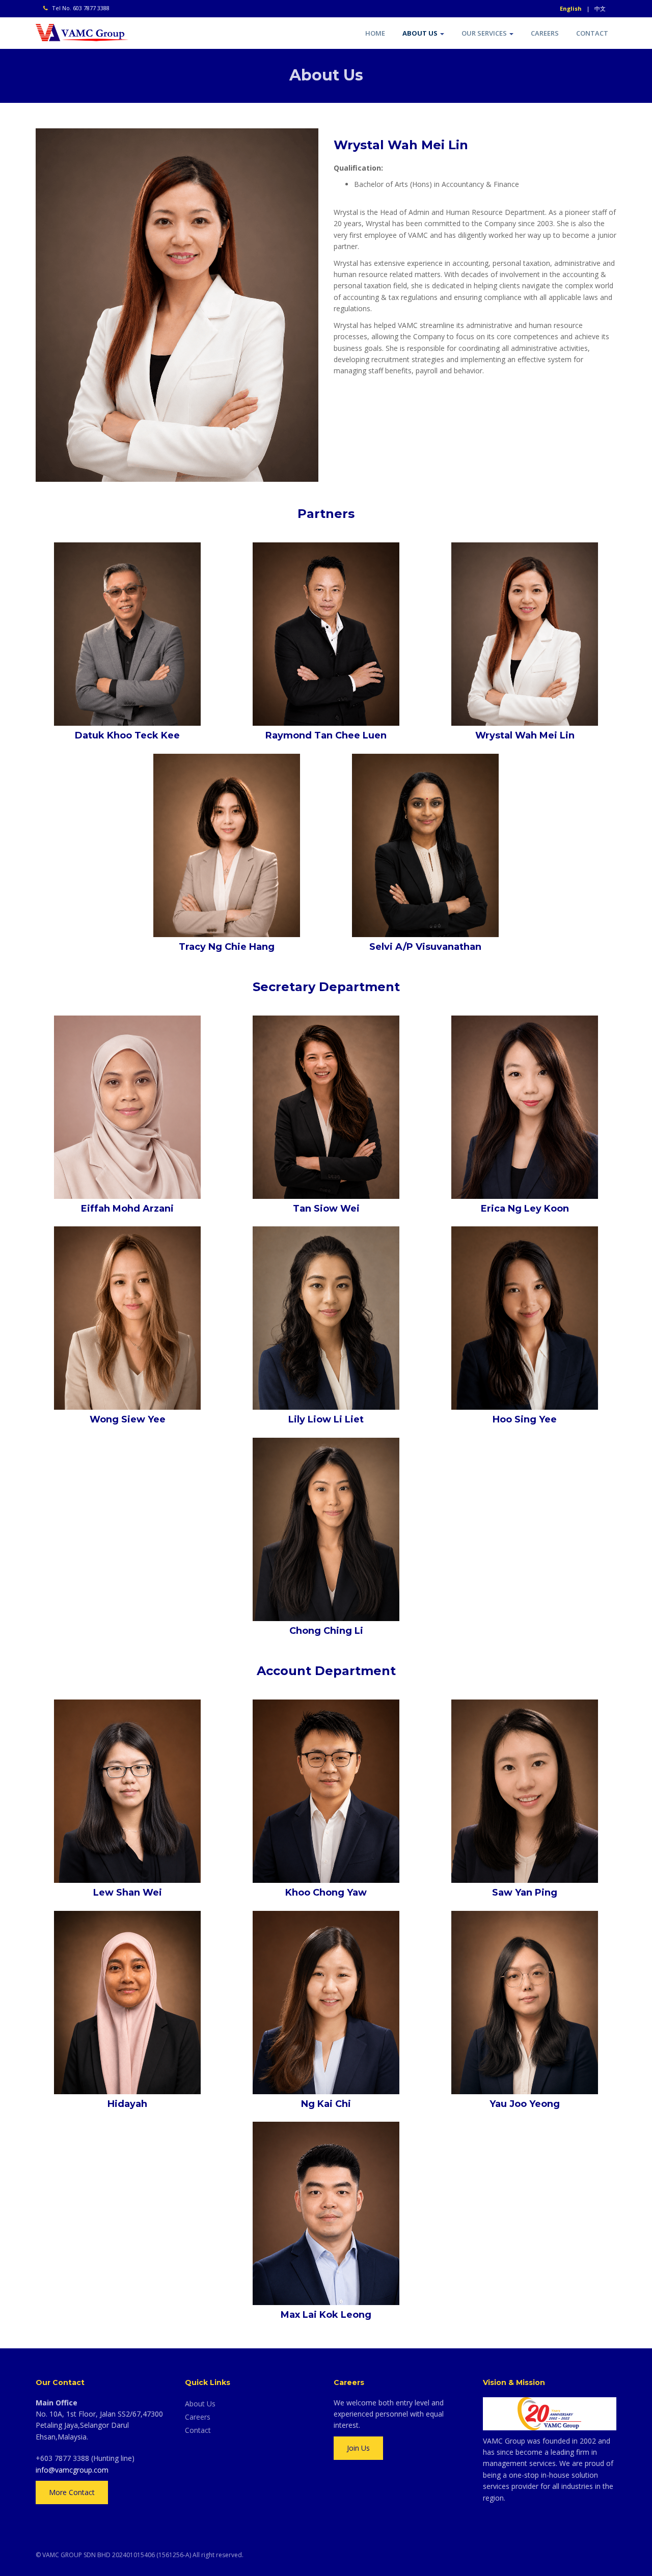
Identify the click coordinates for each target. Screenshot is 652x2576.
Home (375, 33)
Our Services (485, 33)
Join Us (358, 2448)
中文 (600, 8)
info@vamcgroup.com (72, 2470)
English (571, 8)
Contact (592, 33)
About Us (421, 33)
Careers (545, 33)
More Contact (72, 2492)
